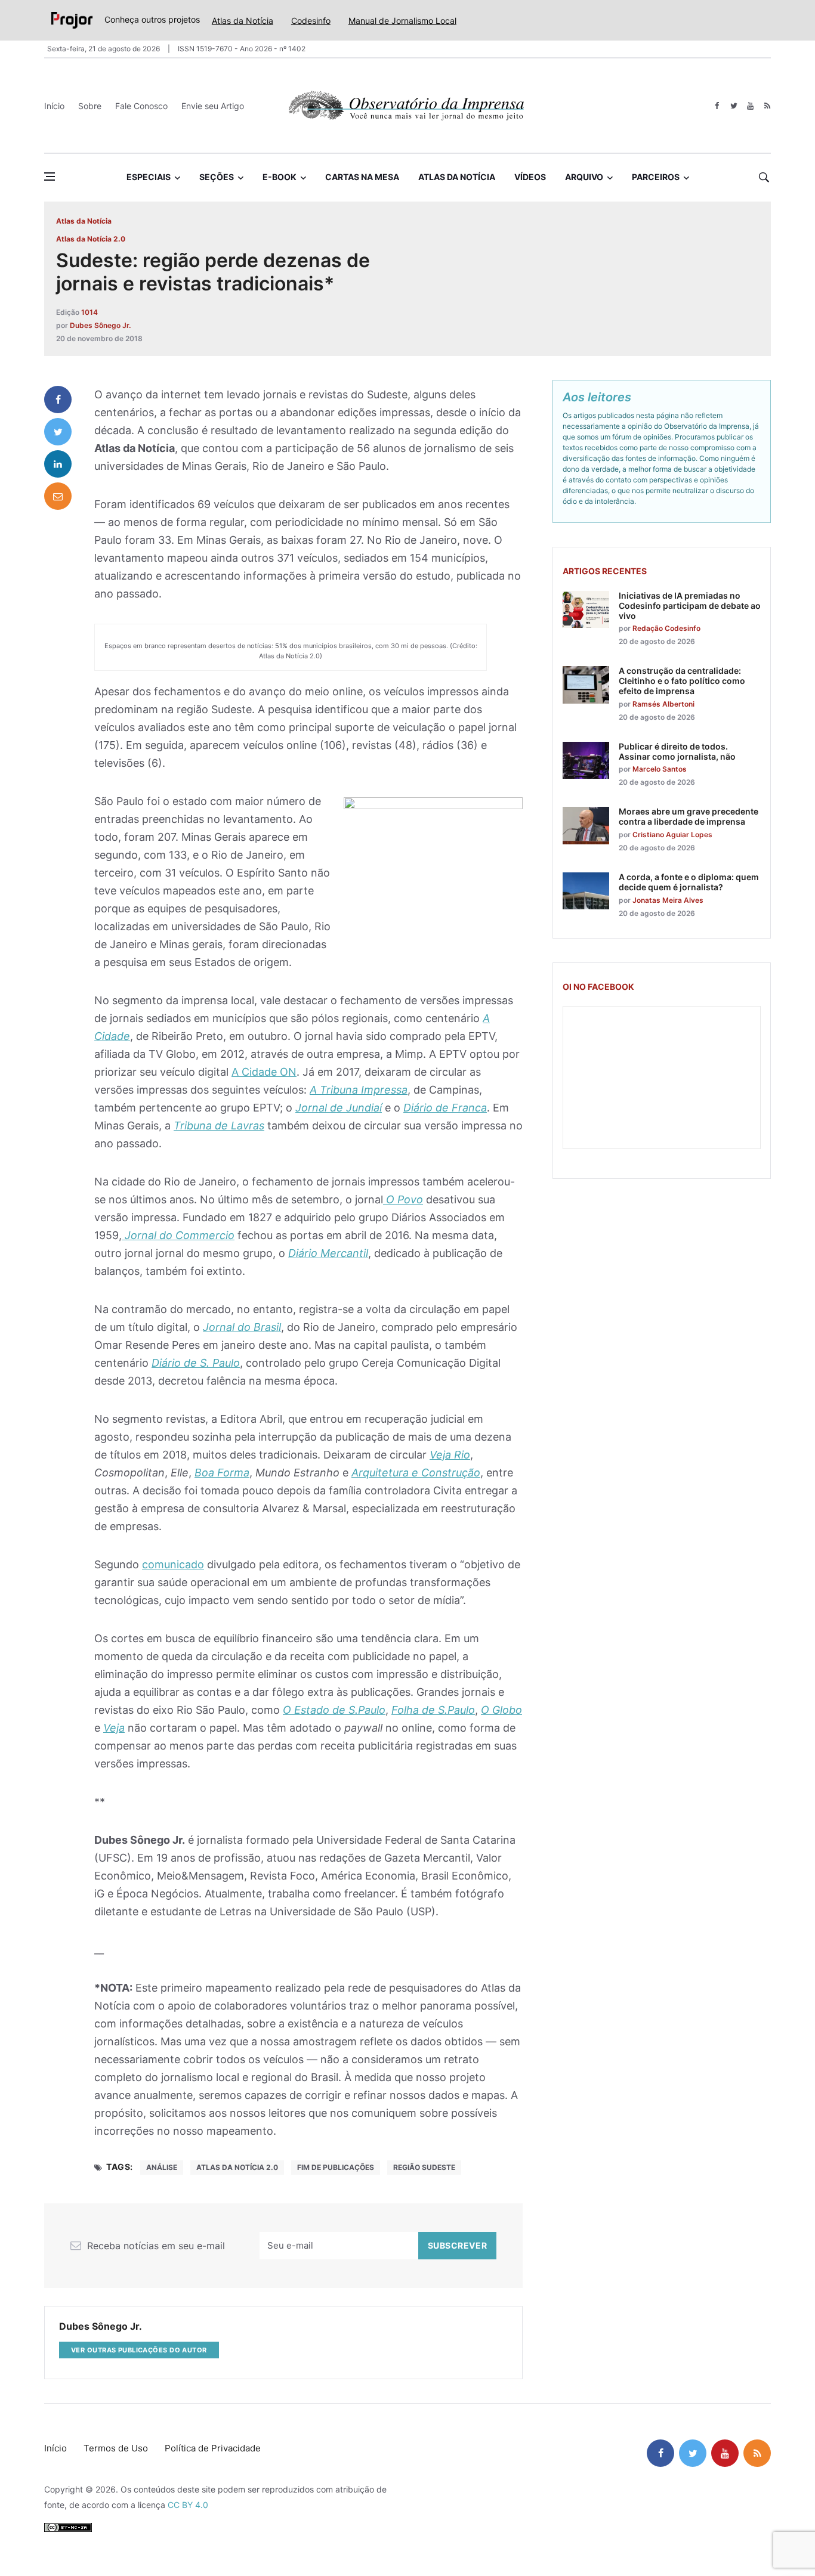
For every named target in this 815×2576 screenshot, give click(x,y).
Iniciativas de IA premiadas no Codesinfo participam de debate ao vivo (690, 606)
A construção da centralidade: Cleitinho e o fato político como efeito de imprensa (682, 681)
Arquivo (584, 177)
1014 (89, 312)
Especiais (149, 177)
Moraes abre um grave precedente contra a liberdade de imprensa (689, 816)
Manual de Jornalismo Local (402, 21)
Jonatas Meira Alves (668, 900)
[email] (58, 496)
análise (162, 2167)
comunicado (173, 1564)
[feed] (767, 106)
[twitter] (734, 106)
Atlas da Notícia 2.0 (91, 239)
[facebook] (717, 106)
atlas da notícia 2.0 (237, 2167)
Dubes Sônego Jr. (100, 325)
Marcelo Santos (660, 769)
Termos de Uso (116, 2448)
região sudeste (424, 2167)
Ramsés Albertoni (663, 704)
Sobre (90, 106)
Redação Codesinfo (666, 628)
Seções (217, 177)
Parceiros (656, 177)
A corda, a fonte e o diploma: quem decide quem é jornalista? (689, 882)
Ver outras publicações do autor (139, 2350)
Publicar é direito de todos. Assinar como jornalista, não (677, 751)
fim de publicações (336, 2167)
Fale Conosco (141, 106)
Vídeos (530, 177)
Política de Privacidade (213, 2448)
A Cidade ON (264, 1072)
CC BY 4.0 (188, 2505)
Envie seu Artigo (213, 106)
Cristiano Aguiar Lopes (672, 835)
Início (54, 106)
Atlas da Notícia (243, 21)
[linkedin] (58, 464)
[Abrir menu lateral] (50, 177)
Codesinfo (311, 21)
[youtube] (750, 106)
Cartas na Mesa (362, 177)
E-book (280, 177)
